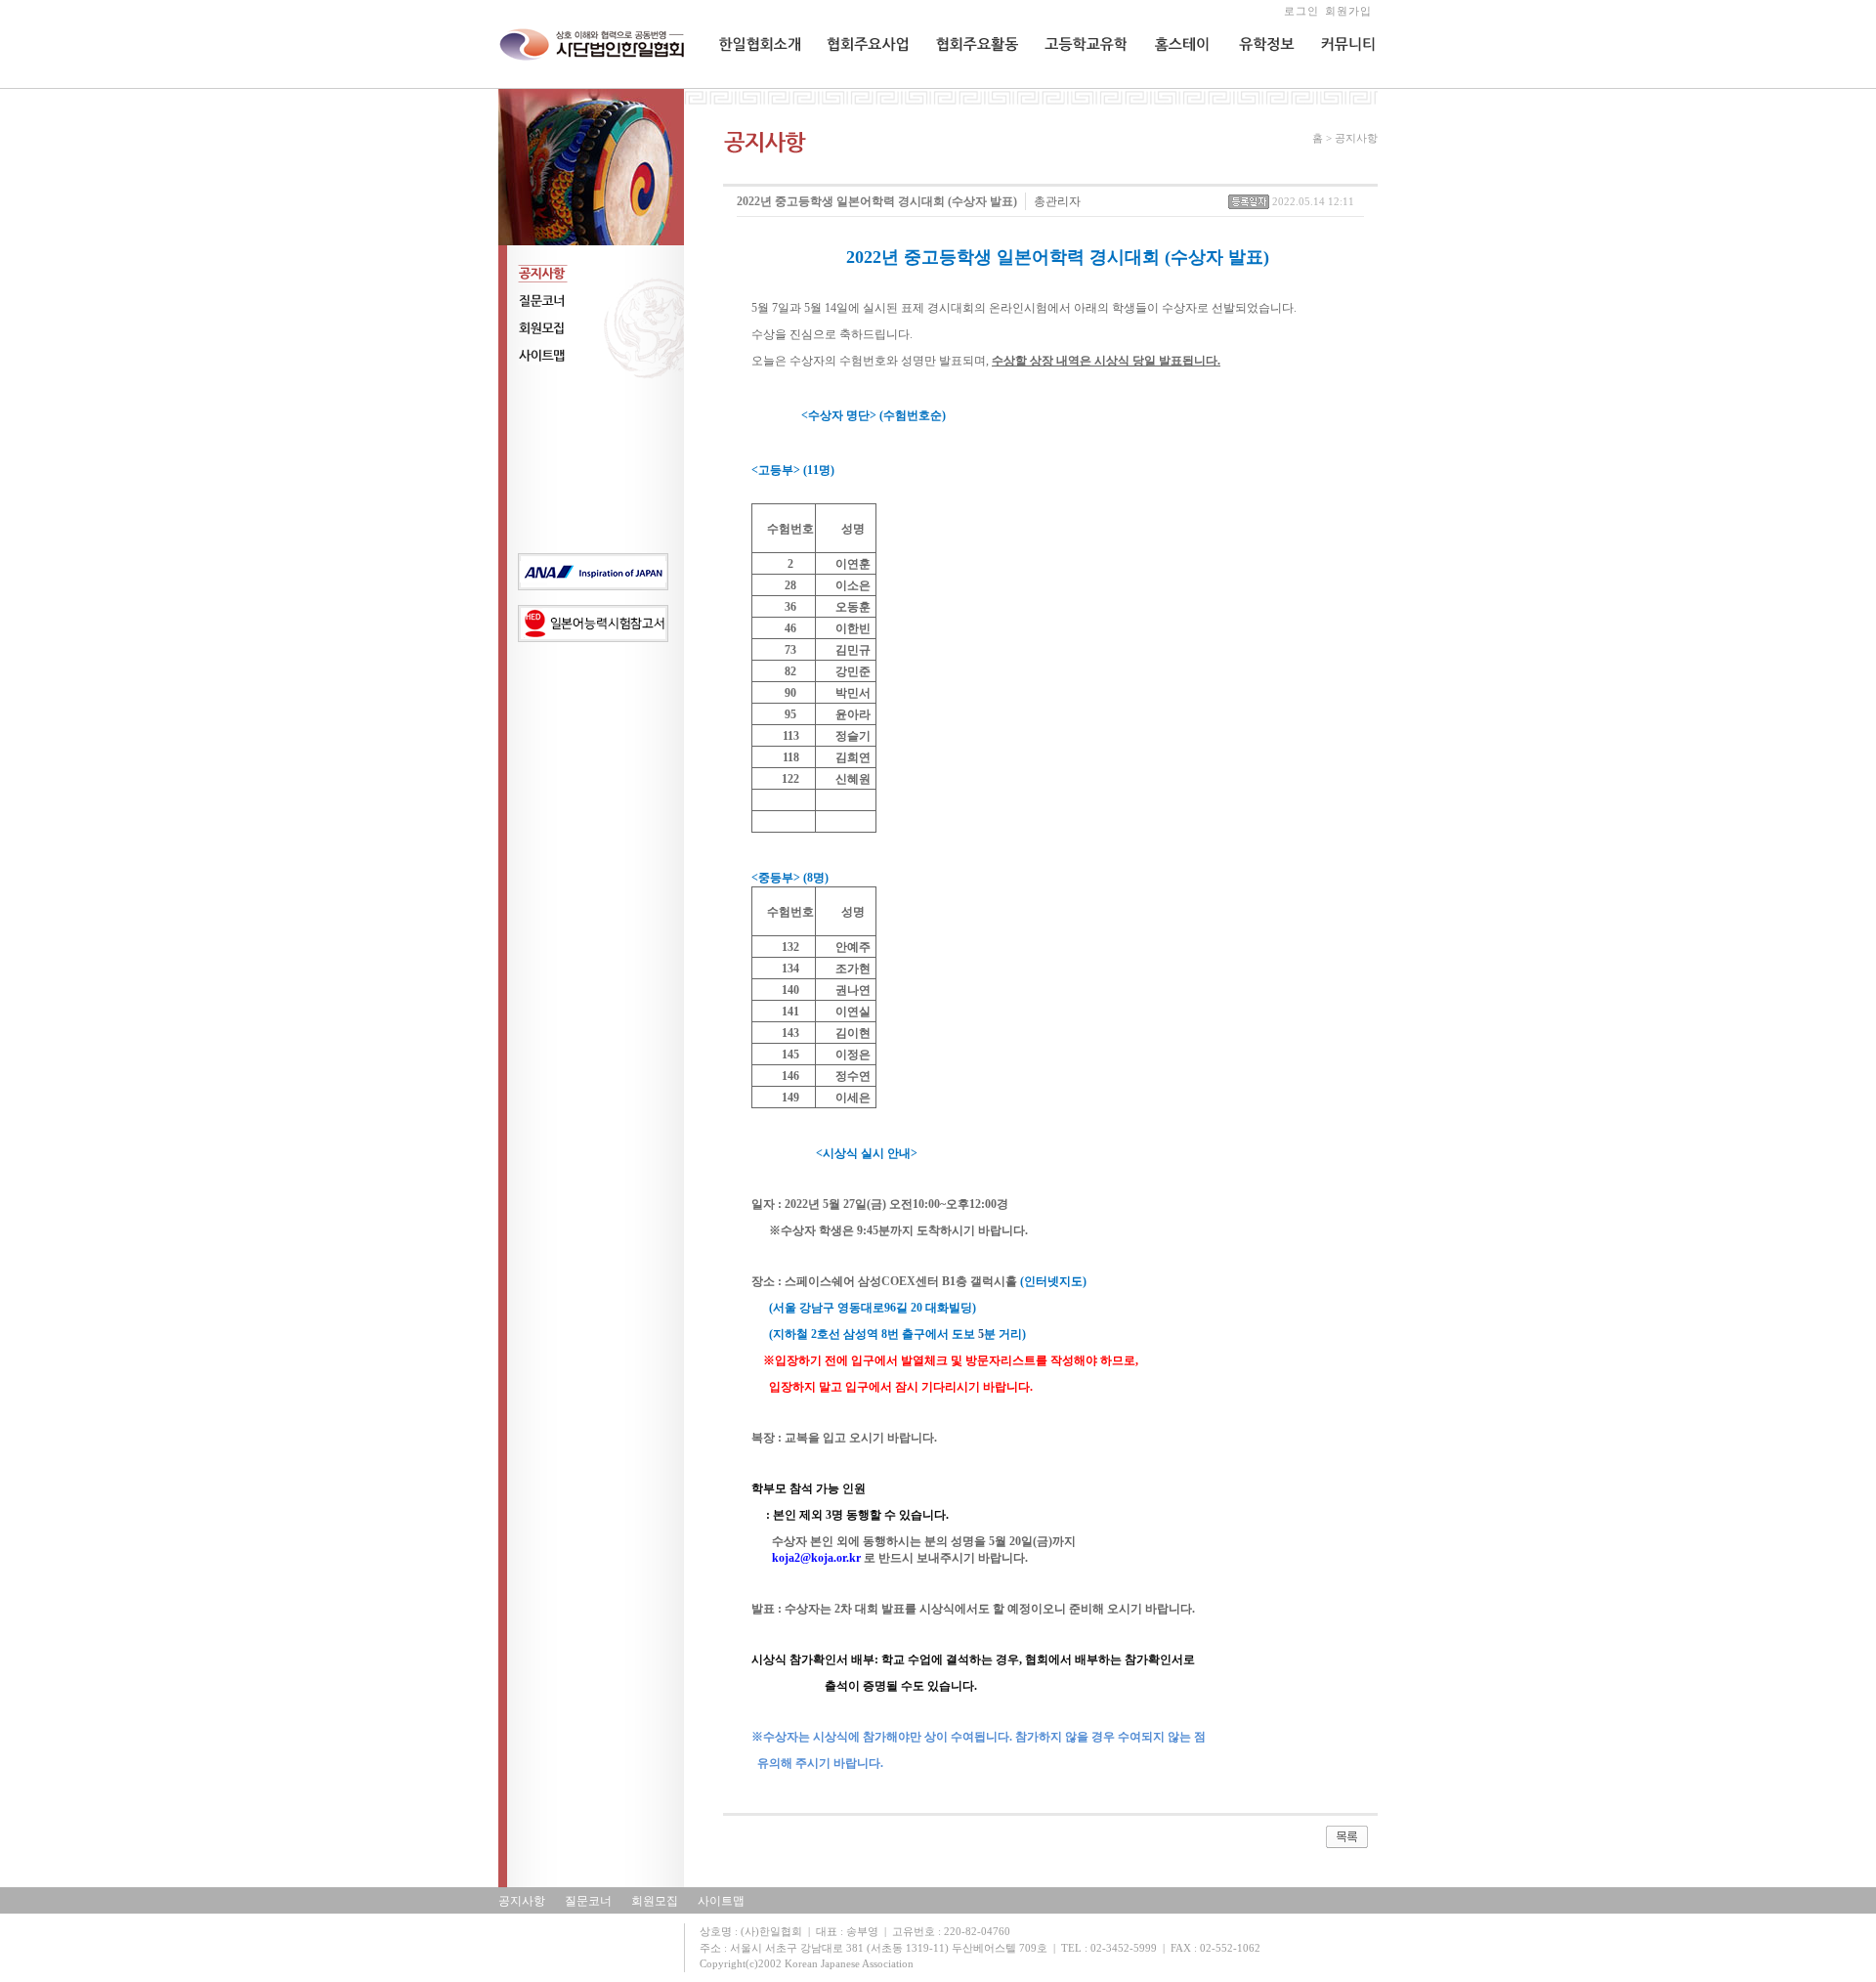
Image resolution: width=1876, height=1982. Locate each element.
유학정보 (1259, 84)
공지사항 (522, 1901)
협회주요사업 (861, 84)
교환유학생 (1072, 84)
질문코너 (588, 1901)
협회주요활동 (969, 84)
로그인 (1301, 11)
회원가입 (1348, 11)
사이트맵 (721, 1901)
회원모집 (655, 1901)
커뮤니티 (1343, 84)
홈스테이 (1174, 84)
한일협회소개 (753, 84)
